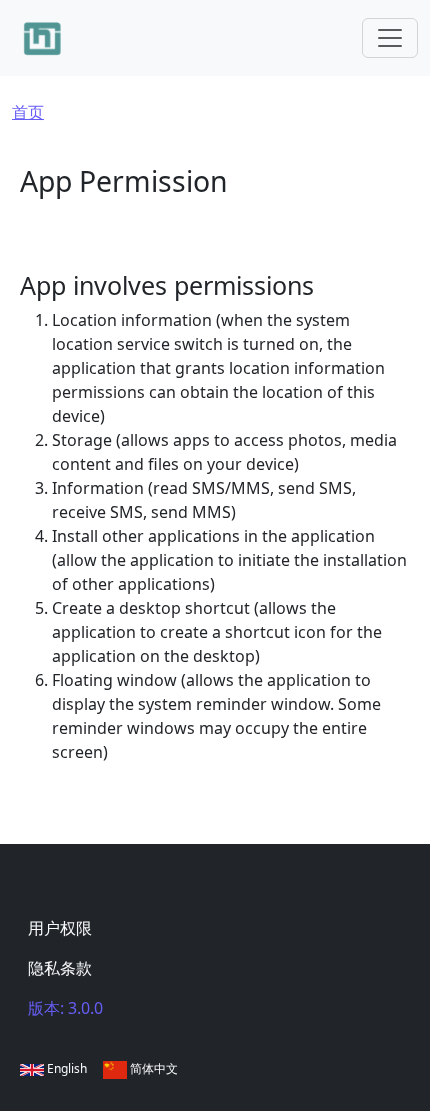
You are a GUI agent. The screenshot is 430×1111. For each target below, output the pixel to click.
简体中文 (152, 1068)
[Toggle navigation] (390, 38)
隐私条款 (60, 968)
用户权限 (60, 928)
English (65, 1068)
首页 (28, 112)
